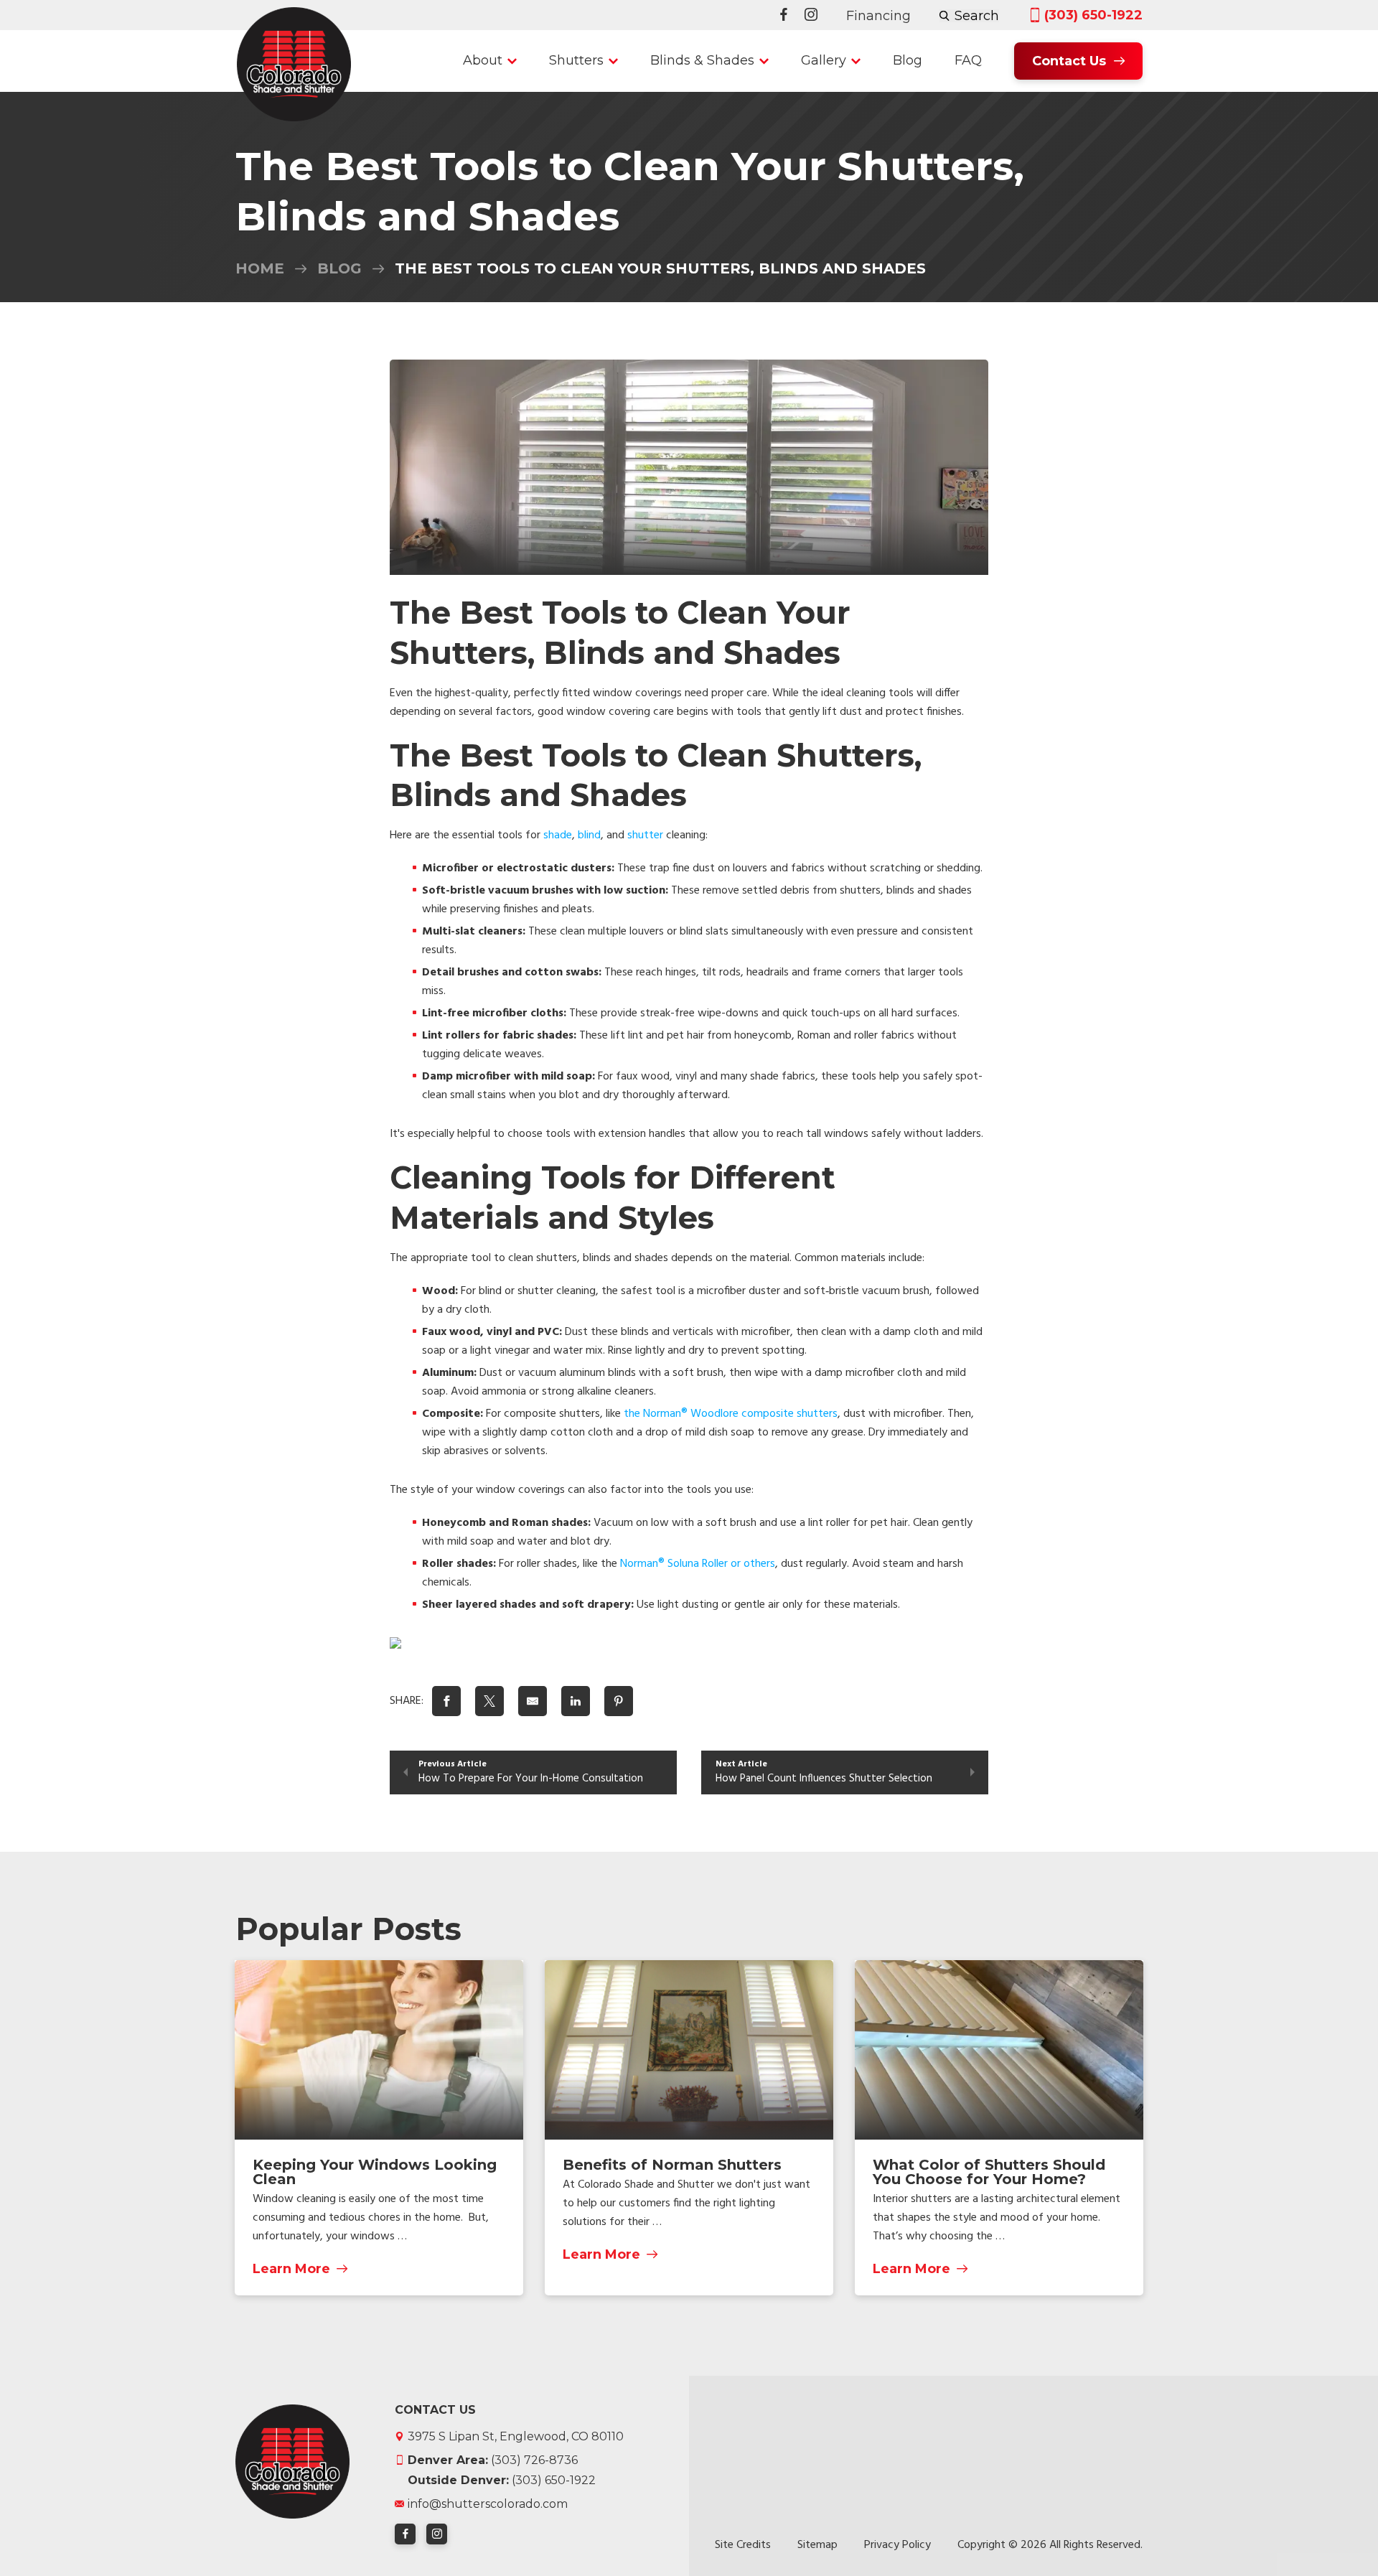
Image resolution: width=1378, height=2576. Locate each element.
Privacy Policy (897, 2545)
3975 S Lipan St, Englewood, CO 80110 (516, 2436)
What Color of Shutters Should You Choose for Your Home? (989, 2172)
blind (589, 835)
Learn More (291, 2268)
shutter (645, 835)
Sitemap (817, 2545)
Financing (878, 16)
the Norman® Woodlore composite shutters (731, 1414)
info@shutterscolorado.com (488, 2503)
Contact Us (1069, 61)
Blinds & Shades (702, 60)
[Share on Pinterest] (619, 1701)
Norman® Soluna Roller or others (698, 1564)
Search (977, 16)
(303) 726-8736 (493, 2459)
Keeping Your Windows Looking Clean (375, 2172)
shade (558, 835)
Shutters (576, 60)
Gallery (824, 60)
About (483, 60)
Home (260, 268)
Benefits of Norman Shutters (672, 2165)
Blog (908, 60)
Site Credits (743, 2545)
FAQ (968, 60)
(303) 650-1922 (1093, 15)
